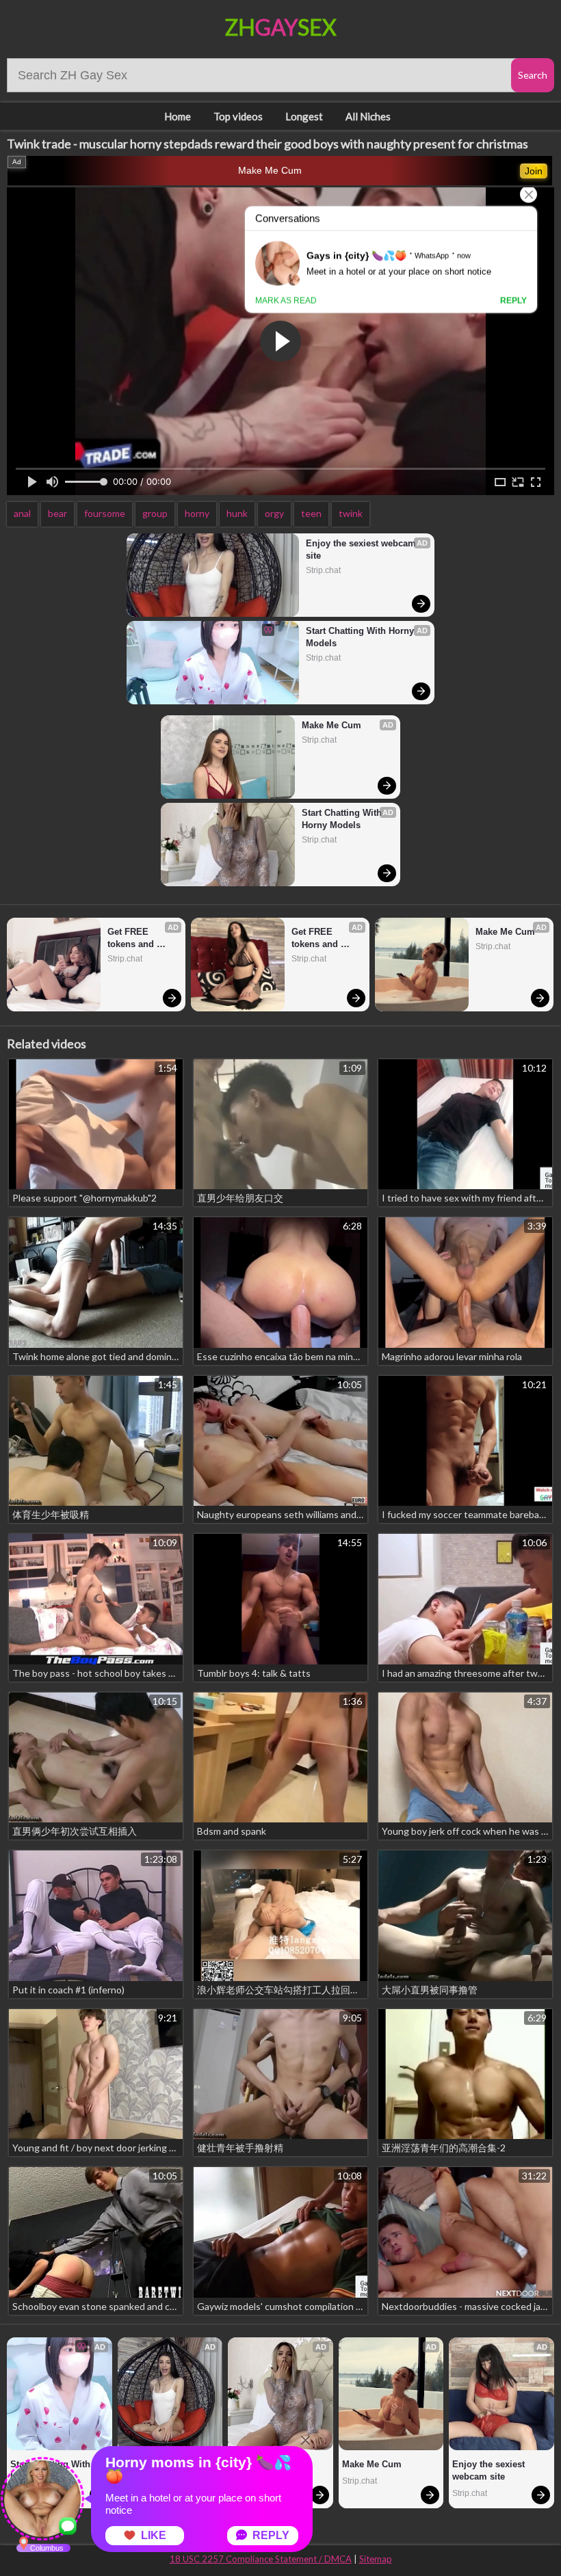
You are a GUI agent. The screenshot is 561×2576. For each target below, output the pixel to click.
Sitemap (376, 2559)
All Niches (368, 116)
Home (178, 116)
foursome (105, 513)
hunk (237, 513)
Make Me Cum (270, 170)
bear (57, 513)
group (155, 513)
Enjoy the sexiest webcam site (362, 549)
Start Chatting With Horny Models (361, 637)
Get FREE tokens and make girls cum (140, 939)
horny (197, 513)
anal (22, 513)
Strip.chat (323, 570)
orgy (274, 513)
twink (351, 513)
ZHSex (281, 27)
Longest (304, 116)
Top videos (238, 116)
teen (311, 513)
